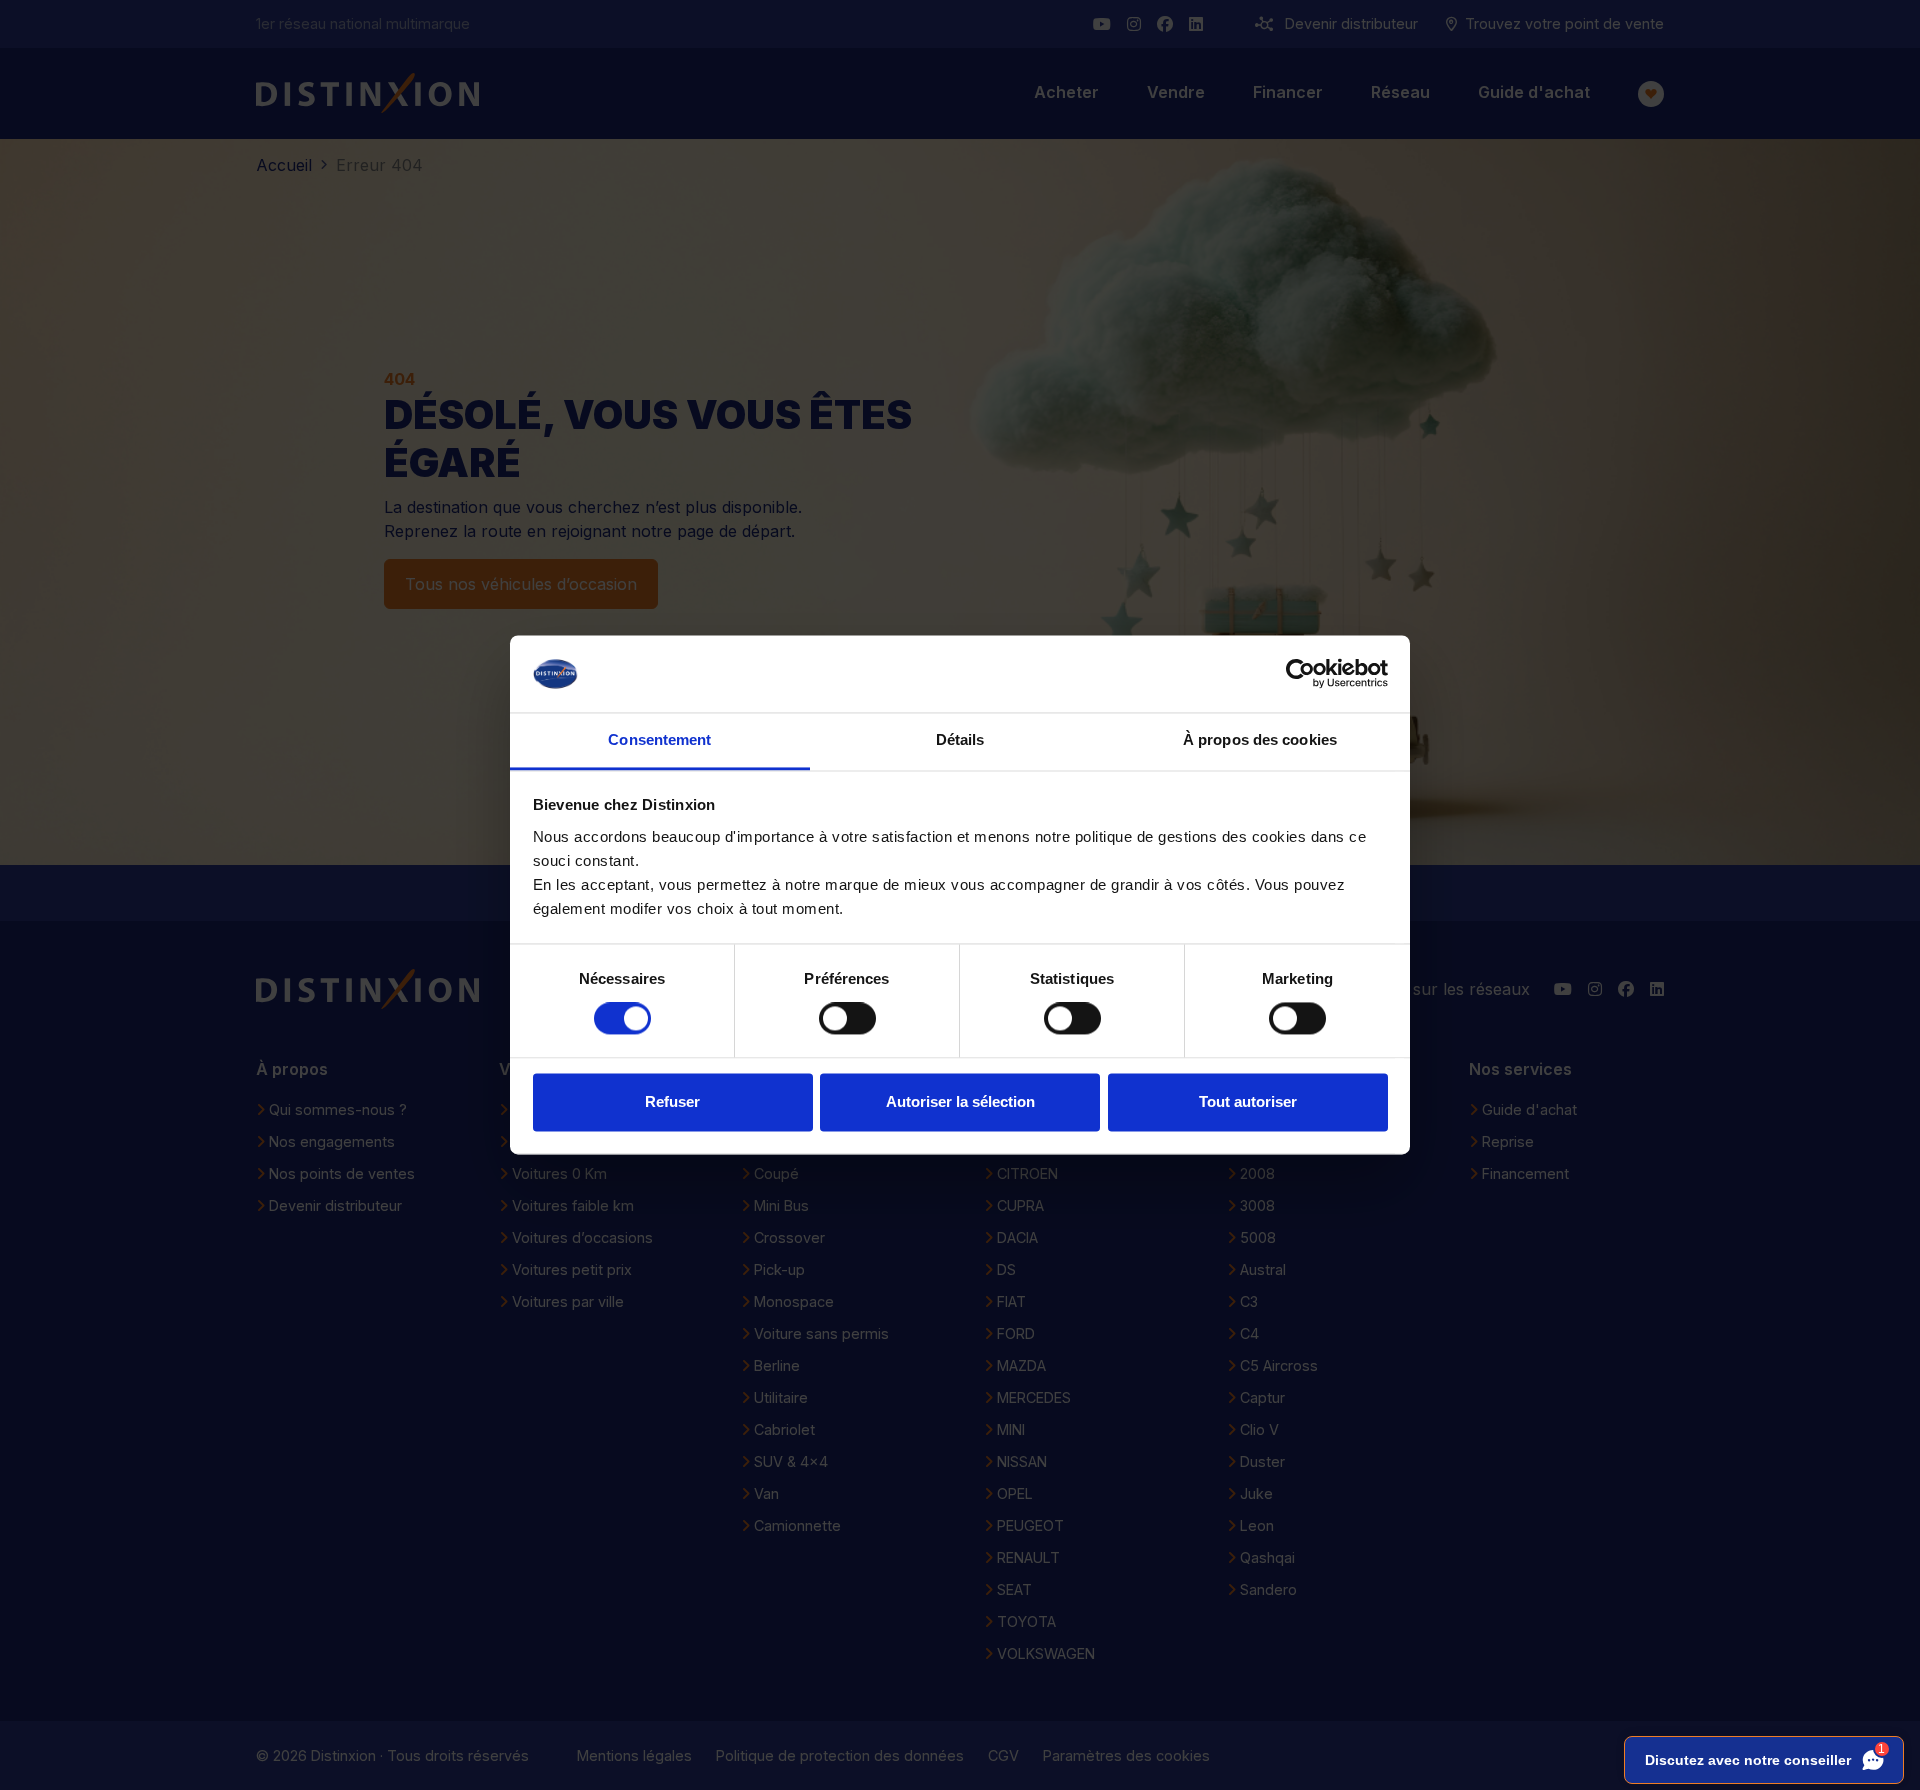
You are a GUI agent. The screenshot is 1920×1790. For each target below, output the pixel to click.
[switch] (847, 1019)
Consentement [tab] (659, 739)
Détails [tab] (960, 739)
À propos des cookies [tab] (1260, 739)
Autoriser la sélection (960, 1101)
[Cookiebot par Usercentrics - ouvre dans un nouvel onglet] (1300, 674)
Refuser (672, 1101)
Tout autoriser (1248, 1101)
